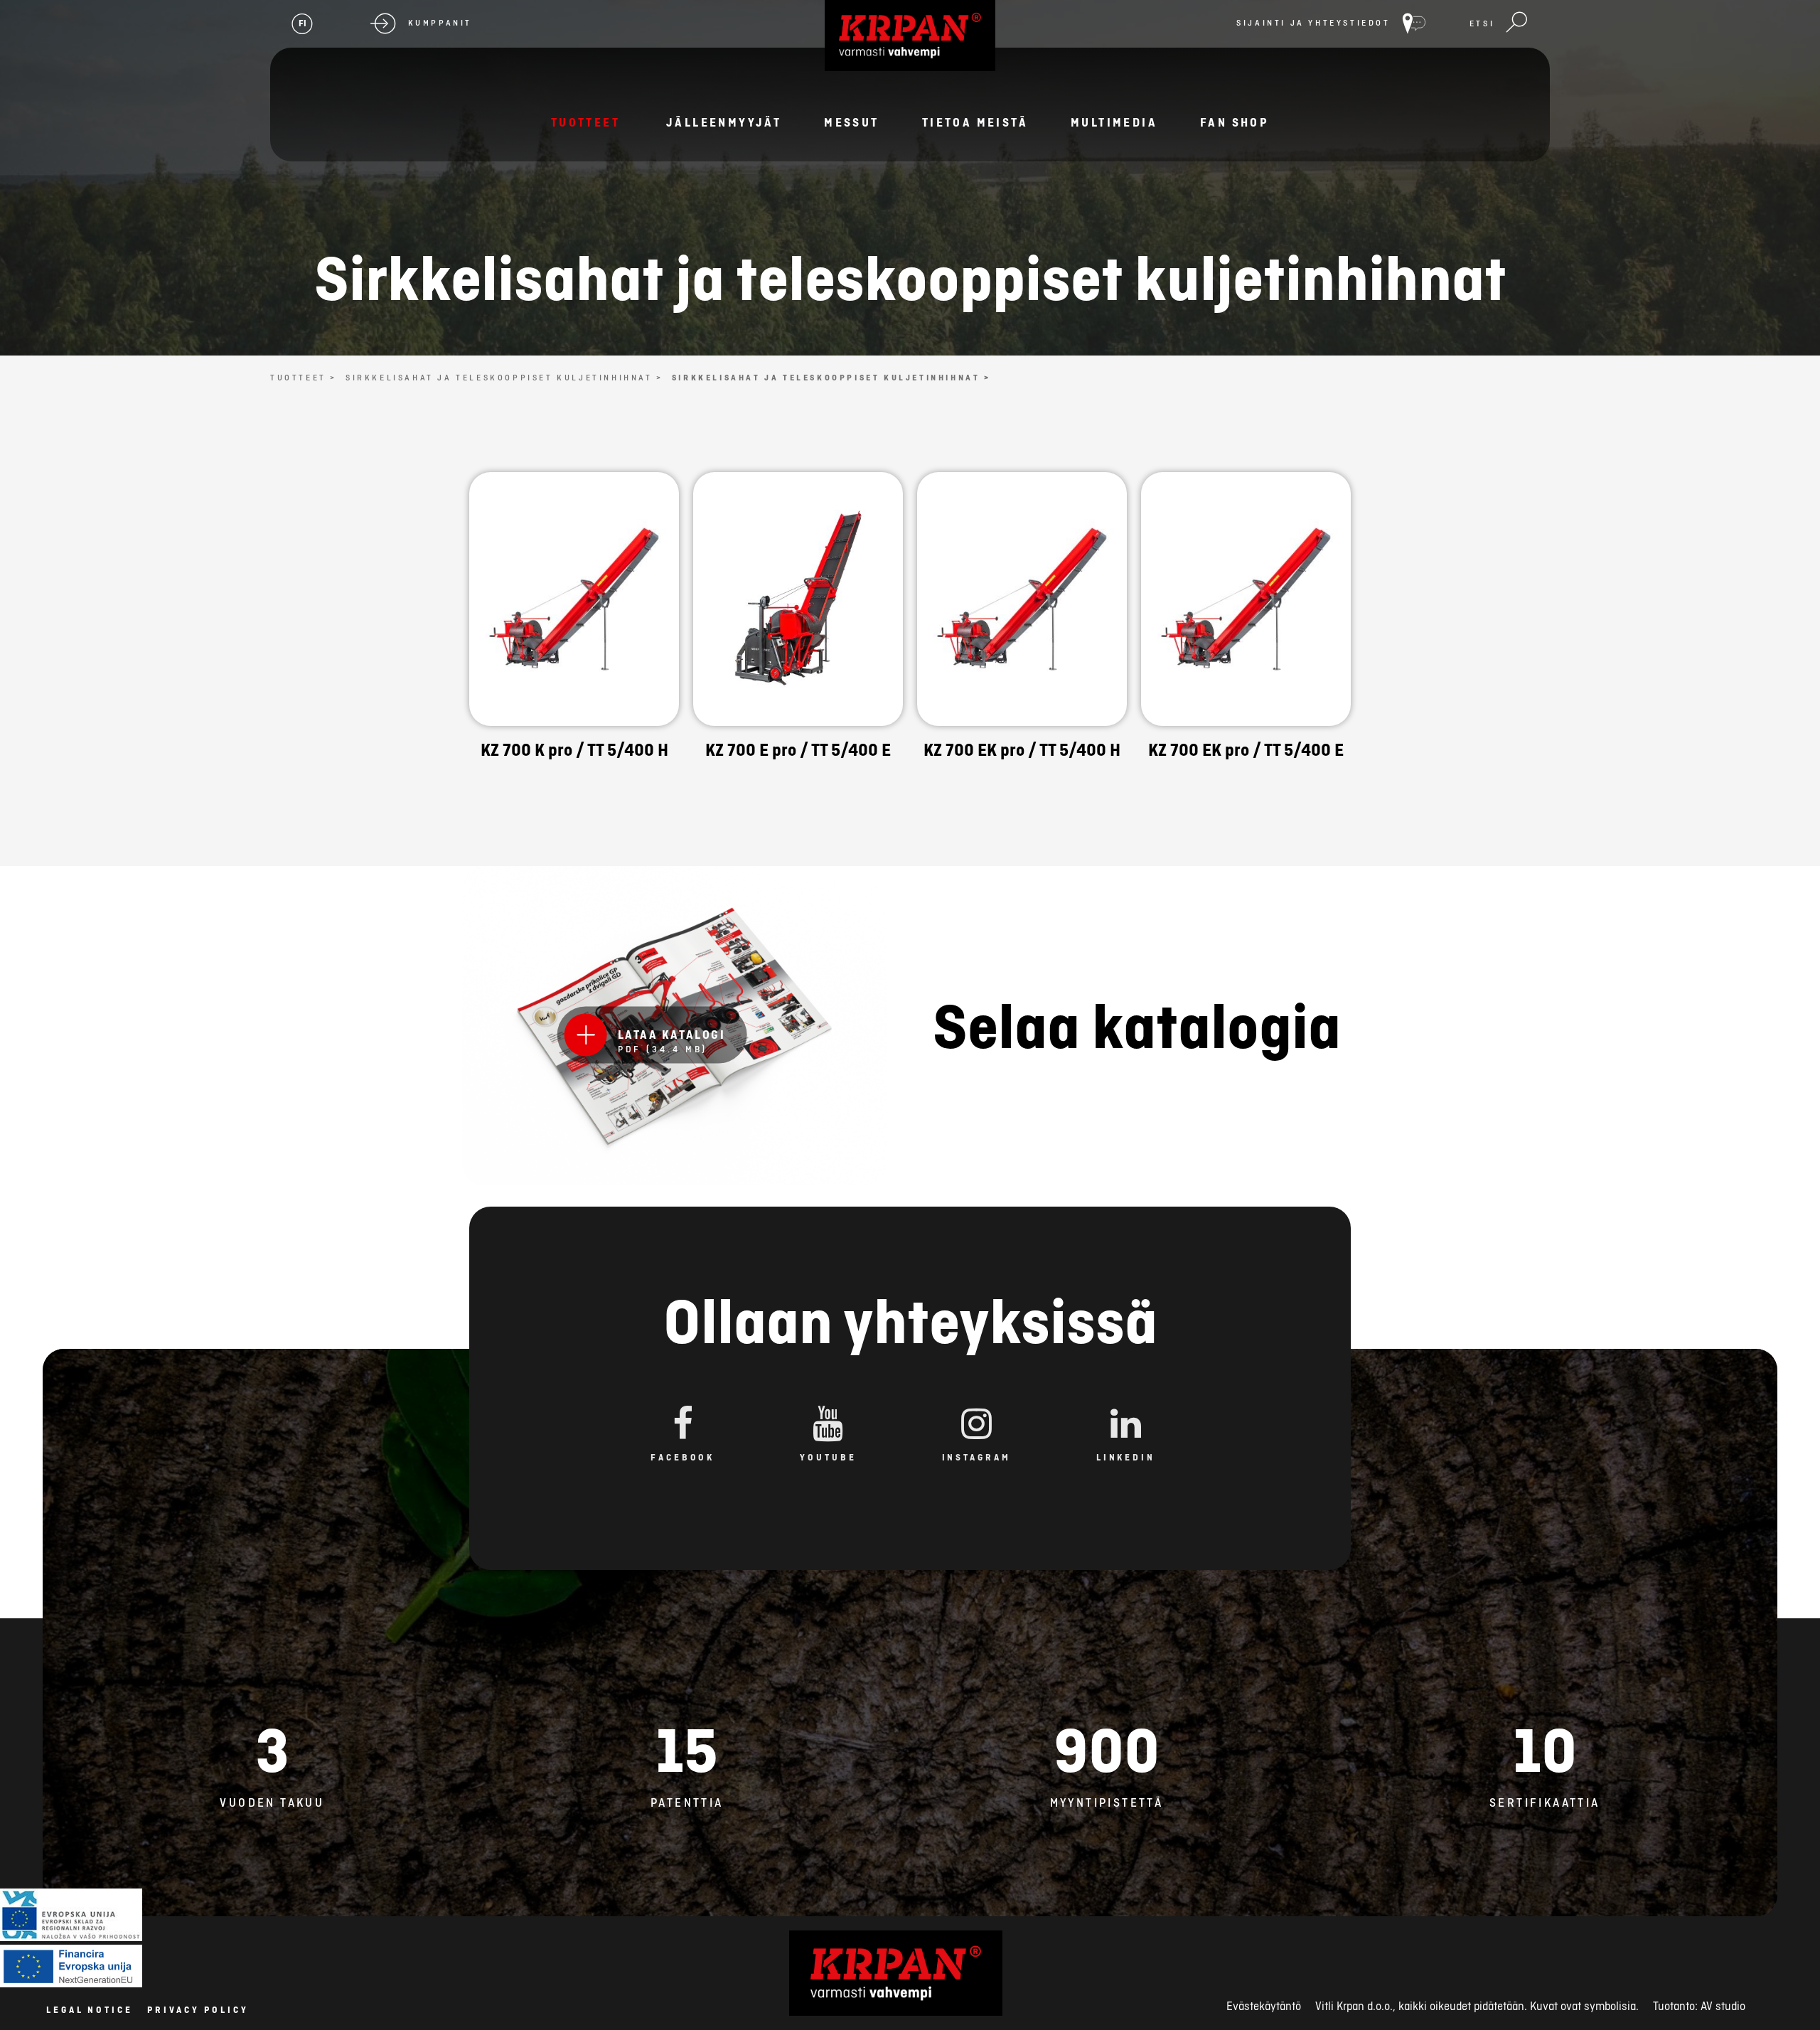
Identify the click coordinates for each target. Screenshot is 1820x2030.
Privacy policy (198, 2010)
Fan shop (1235, 122)
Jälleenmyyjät (724, 122)
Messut (851, 122)
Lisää (574, 644)
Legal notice (90, 2010)
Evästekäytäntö (1264, 2006)
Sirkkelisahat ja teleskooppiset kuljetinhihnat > (504, 378)
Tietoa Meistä (975, 122)
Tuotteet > (304, 378)
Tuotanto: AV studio (1699, 2006)
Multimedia (1114, 122)
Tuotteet (585, 122)
